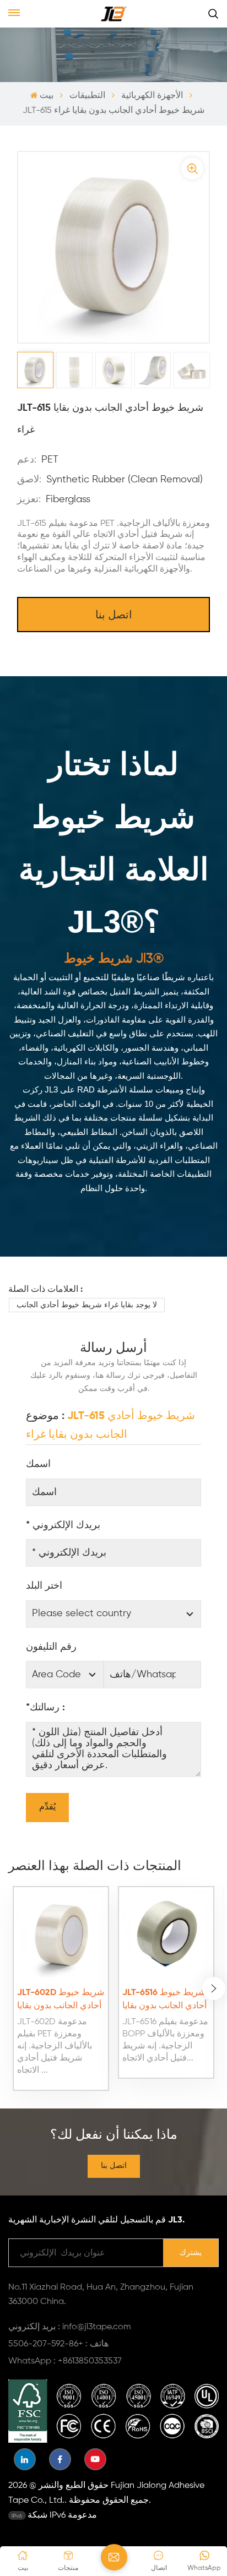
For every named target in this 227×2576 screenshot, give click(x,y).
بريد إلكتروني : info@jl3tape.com (70, 2327)
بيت (46, 96)
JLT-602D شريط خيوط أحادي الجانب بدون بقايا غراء (61, 2001)
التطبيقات (87, 96)
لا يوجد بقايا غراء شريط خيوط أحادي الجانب (87, 1305)
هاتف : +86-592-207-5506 (58, 2344)
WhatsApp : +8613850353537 (65, 2361)
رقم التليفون (51, 1647)
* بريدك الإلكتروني (63, 1525)
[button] (214, 1988)
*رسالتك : (45, 1708)
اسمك (38, 1464)
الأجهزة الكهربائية (152, 96)
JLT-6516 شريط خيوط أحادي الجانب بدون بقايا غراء (164, 2001)
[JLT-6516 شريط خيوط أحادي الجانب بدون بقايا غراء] (166, 1934)
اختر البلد (44, 1586)
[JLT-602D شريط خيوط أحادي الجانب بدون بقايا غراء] (61, 1934)
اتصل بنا (114, 616)
